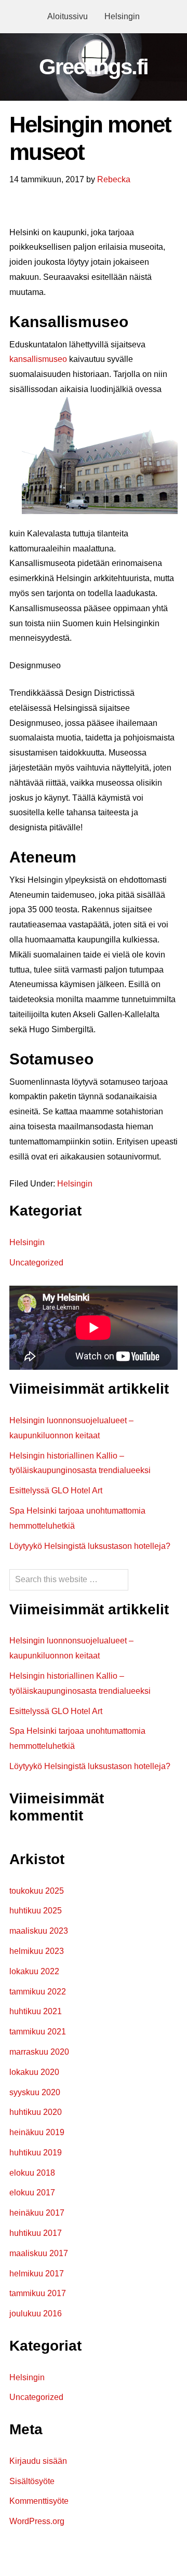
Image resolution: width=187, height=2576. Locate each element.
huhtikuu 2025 (36, 1911)
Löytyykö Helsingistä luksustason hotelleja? (90, 1546)
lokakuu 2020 (34, 2072)
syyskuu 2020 (35, 2092)
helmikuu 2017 (37, 2274)
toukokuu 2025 (37, 1891)
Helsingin (75, 1184)
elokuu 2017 (32, 2193)
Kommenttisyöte (39, 2501)
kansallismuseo (38, 359)
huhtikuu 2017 (36, 2233)
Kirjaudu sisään (38, 2461)
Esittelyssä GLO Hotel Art (56, 1491)
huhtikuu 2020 (36, 2112)
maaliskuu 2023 (39, 1931)
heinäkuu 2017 (37, 2213)
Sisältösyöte (32, 2481)
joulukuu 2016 (36, 2314)
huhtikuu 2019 (36, 2153)
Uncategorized (36, 1263)
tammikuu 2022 (38, 1992)
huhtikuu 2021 (36, 2011)
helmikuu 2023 (37, 1951)
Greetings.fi (94, 67)
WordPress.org (37, 2521)
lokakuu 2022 (34, 1971)
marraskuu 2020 (39, 2052)
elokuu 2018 (32, 2173)
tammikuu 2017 (38, 2293)
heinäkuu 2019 (37, 2132)
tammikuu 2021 (38, 2032)
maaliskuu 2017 (39, 2253)
